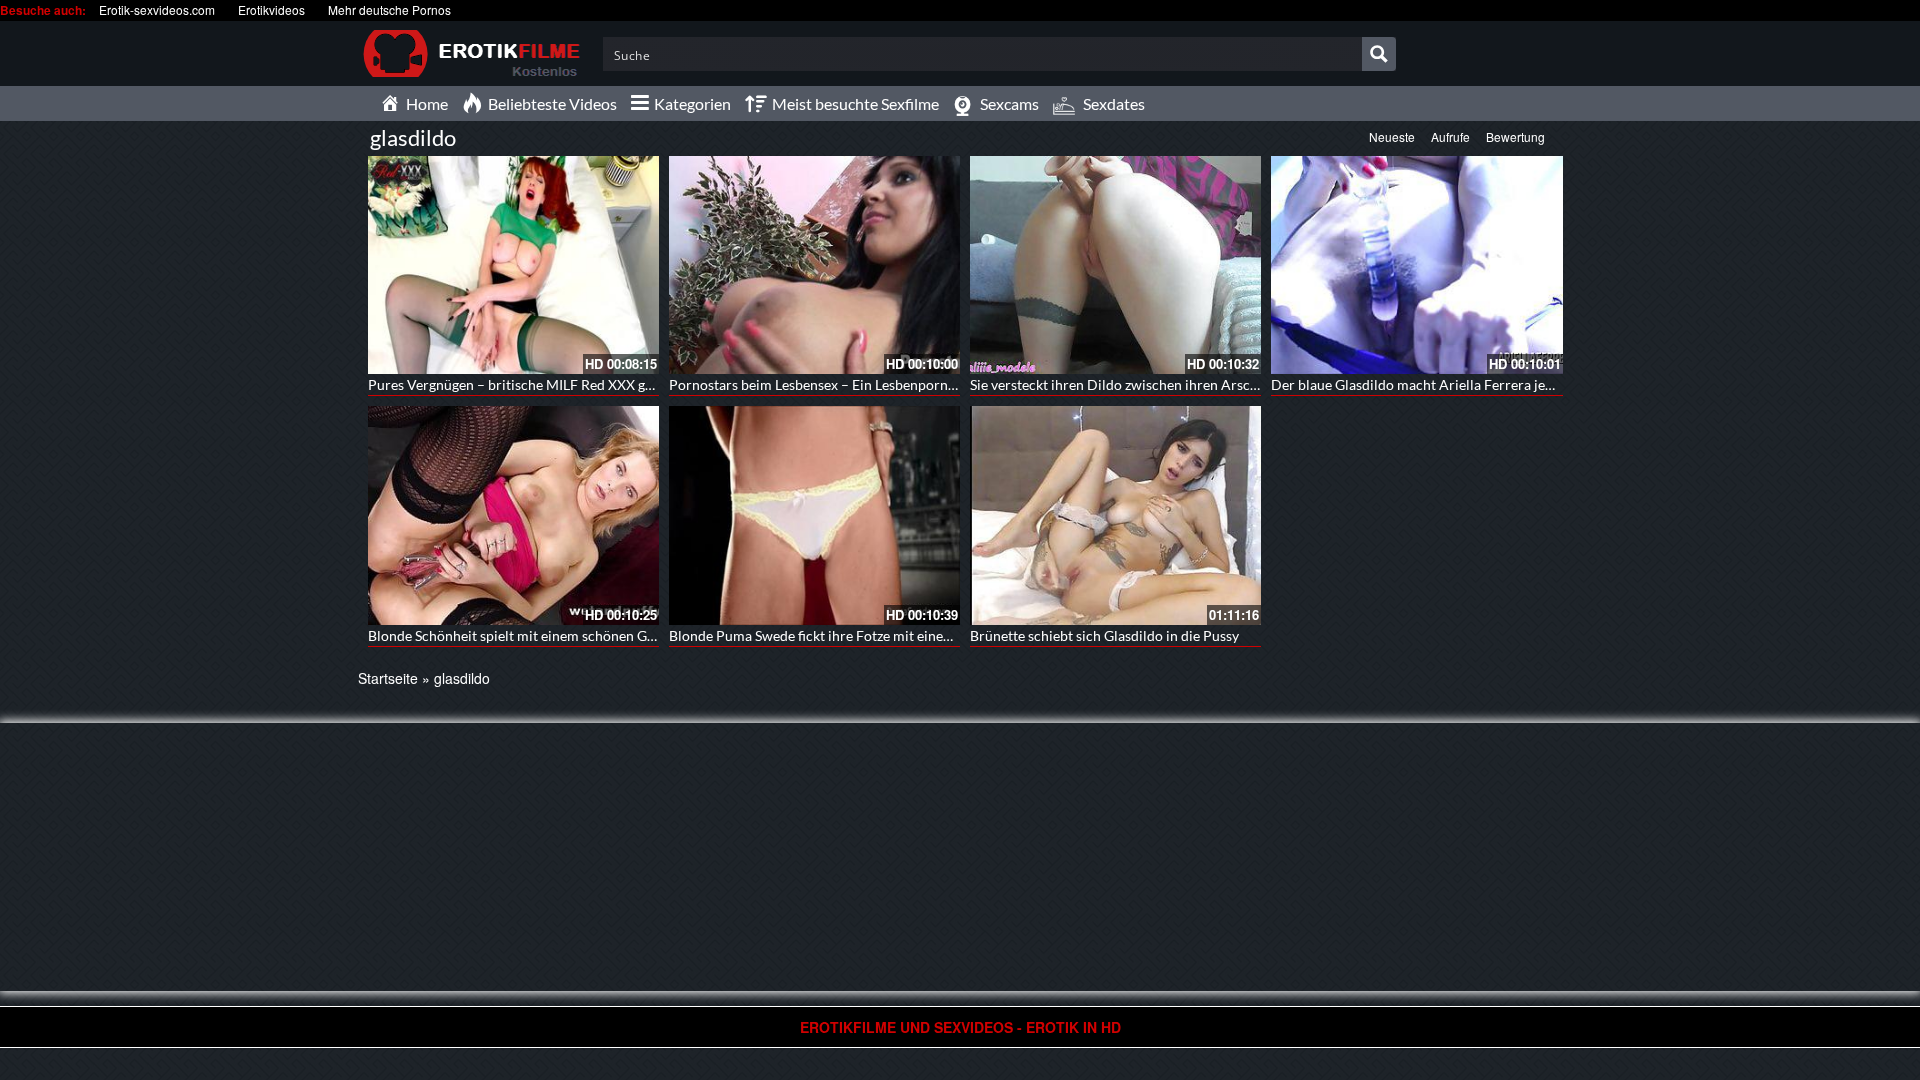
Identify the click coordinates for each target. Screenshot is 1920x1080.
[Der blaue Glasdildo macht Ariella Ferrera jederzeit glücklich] (1416, 265)
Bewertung (1515, 136)
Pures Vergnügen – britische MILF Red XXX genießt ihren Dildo (563, 384)
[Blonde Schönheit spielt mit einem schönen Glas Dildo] (513, 515)
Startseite (388, 678)
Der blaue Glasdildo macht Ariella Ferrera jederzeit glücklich (1459, 384)
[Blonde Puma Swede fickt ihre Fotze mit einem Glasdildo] (814, 515)
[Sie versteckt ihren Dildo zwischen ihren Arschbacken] (1115, 265)
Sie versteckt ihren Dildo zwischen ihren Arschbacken (1136, 384)
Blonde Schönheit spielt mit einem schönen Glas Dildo (535, 635)
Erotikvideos (271, 9)
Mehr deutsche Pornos (389, 9)
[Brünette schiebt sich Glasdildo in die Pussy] (1115, 515)
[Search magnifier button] (1379, 54)
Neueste (1392, 136)
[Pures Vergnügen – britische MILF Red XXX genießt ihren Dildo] (513, 265)
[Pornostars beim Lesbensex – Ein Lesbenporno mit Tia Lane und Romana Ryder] (814, 265)
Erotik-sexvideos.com (157, 9)
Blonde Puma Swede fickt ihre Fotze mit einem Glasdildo (843, 635)
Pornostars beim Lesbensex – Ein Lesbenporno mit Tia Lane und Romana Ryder (912, 384)
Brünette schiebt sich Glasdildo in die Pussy (1104, 635)
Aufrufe (1450, 136)
